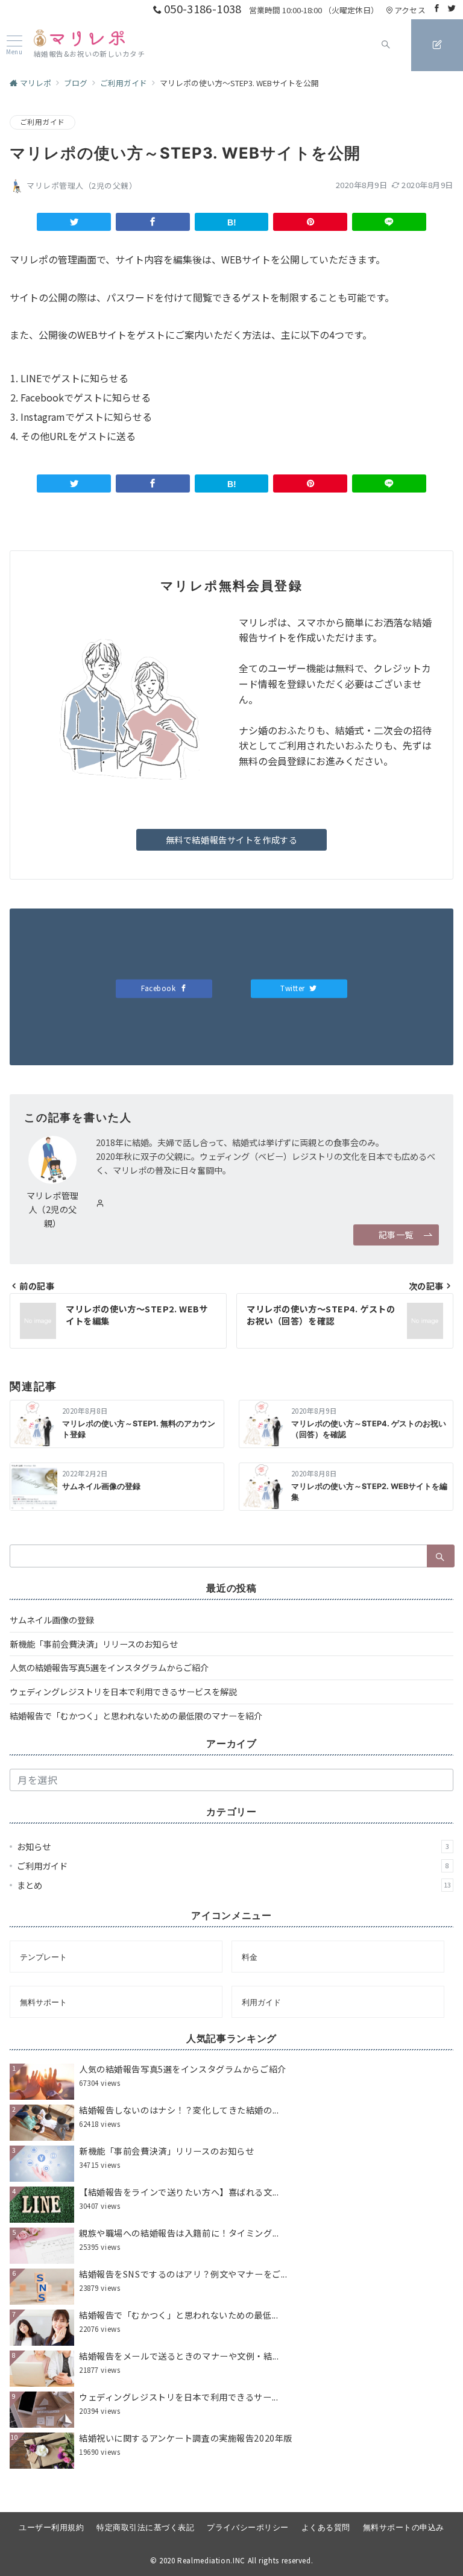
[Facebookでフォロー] (437, 8)
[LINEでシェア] (389, 222)
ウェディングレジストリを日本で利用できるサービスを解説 (123, 1692)
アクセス (410, 10)
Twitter (294, 988)
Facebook (159, 988)
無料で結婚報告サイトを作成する (232, 840)
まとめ (234, 1885)
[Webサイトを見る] (100, 1203)
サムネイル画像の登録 (52, 1620)
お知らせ (233, 1847)
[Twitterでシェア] (74, 222)
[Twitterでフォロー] (452, 8)
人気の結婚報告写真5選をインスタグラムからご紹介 (109, 1667)
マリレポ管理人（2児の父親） (82, 185)
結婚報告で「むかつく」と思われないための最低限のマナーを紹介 (136, 1716)
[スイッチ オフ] (386, 45)
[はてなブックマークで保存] (232, 222)
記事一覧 (396, 1235)
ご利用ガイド (43, 122)
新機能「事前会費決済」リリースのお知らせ (94, 1644)
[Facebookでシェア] (153, 222)
